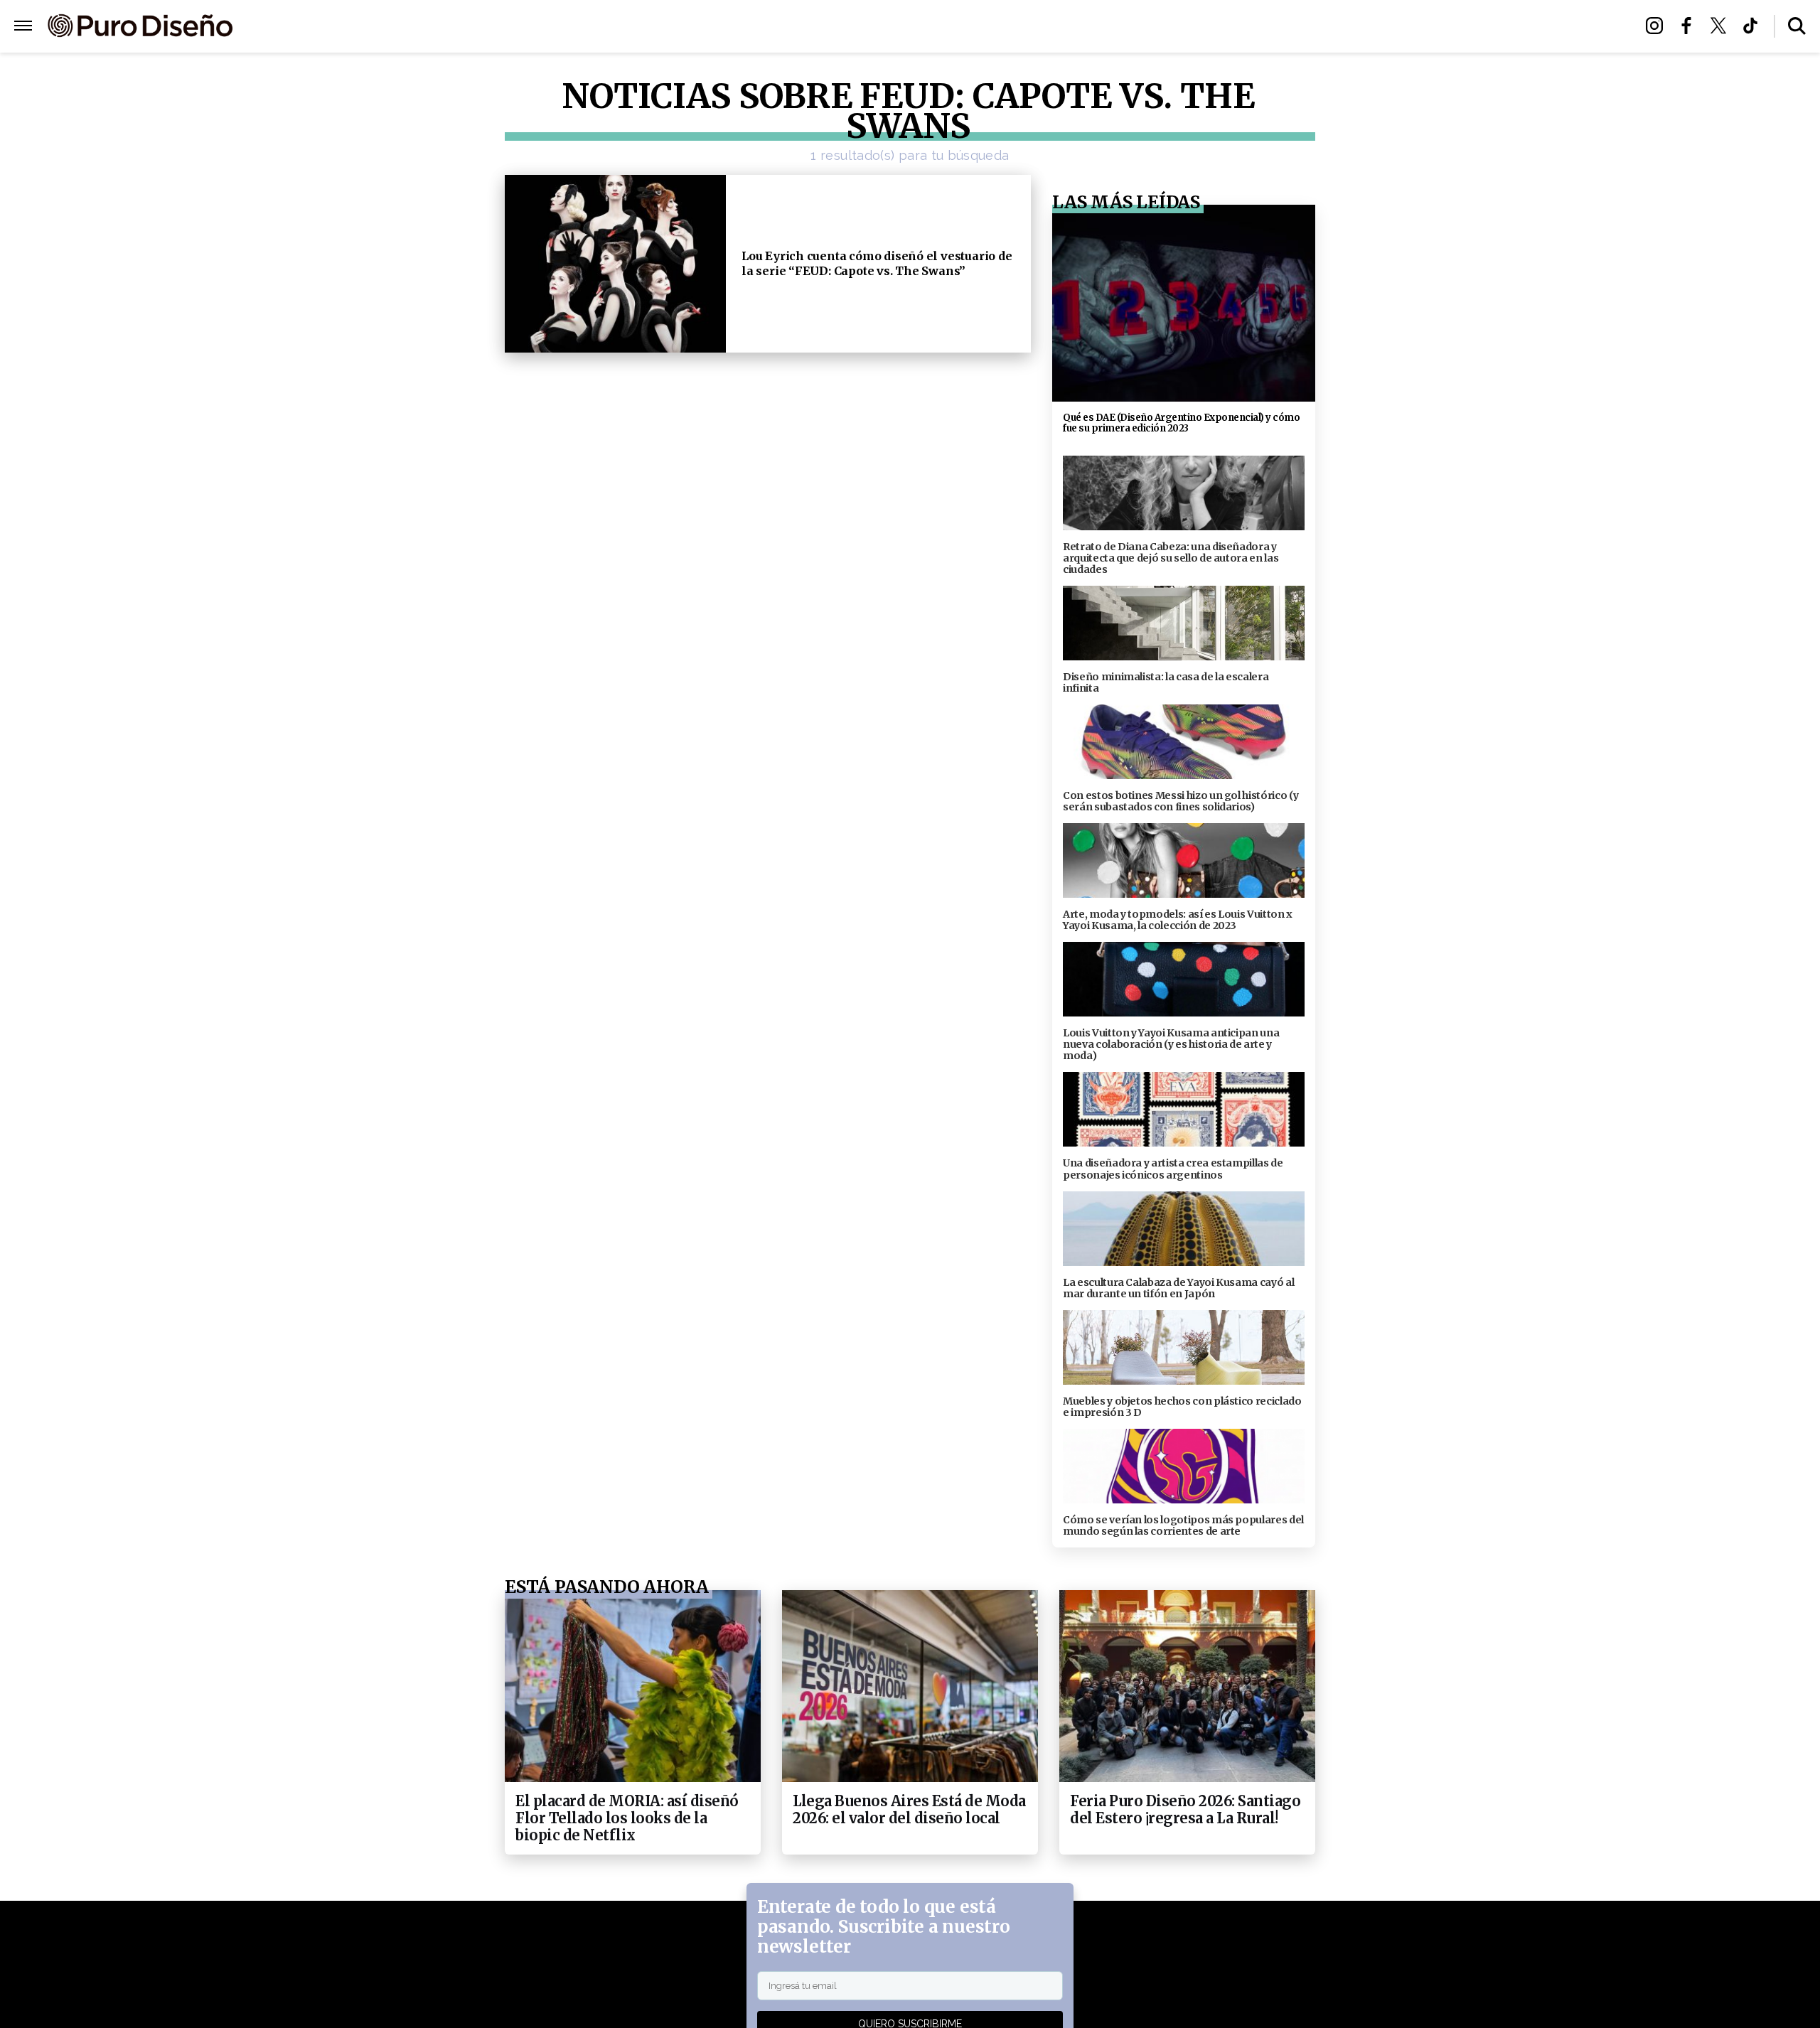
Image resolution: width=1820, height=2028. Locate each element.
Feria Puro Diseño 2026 (1076, 27)
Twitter (1722, 26)
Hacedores (844, 27)
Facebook (1690, 26)
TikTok (1754, 26)
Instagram (1658, 26)
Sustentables (942, 27)
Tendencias (755, 27)
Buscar (1797, 26)
